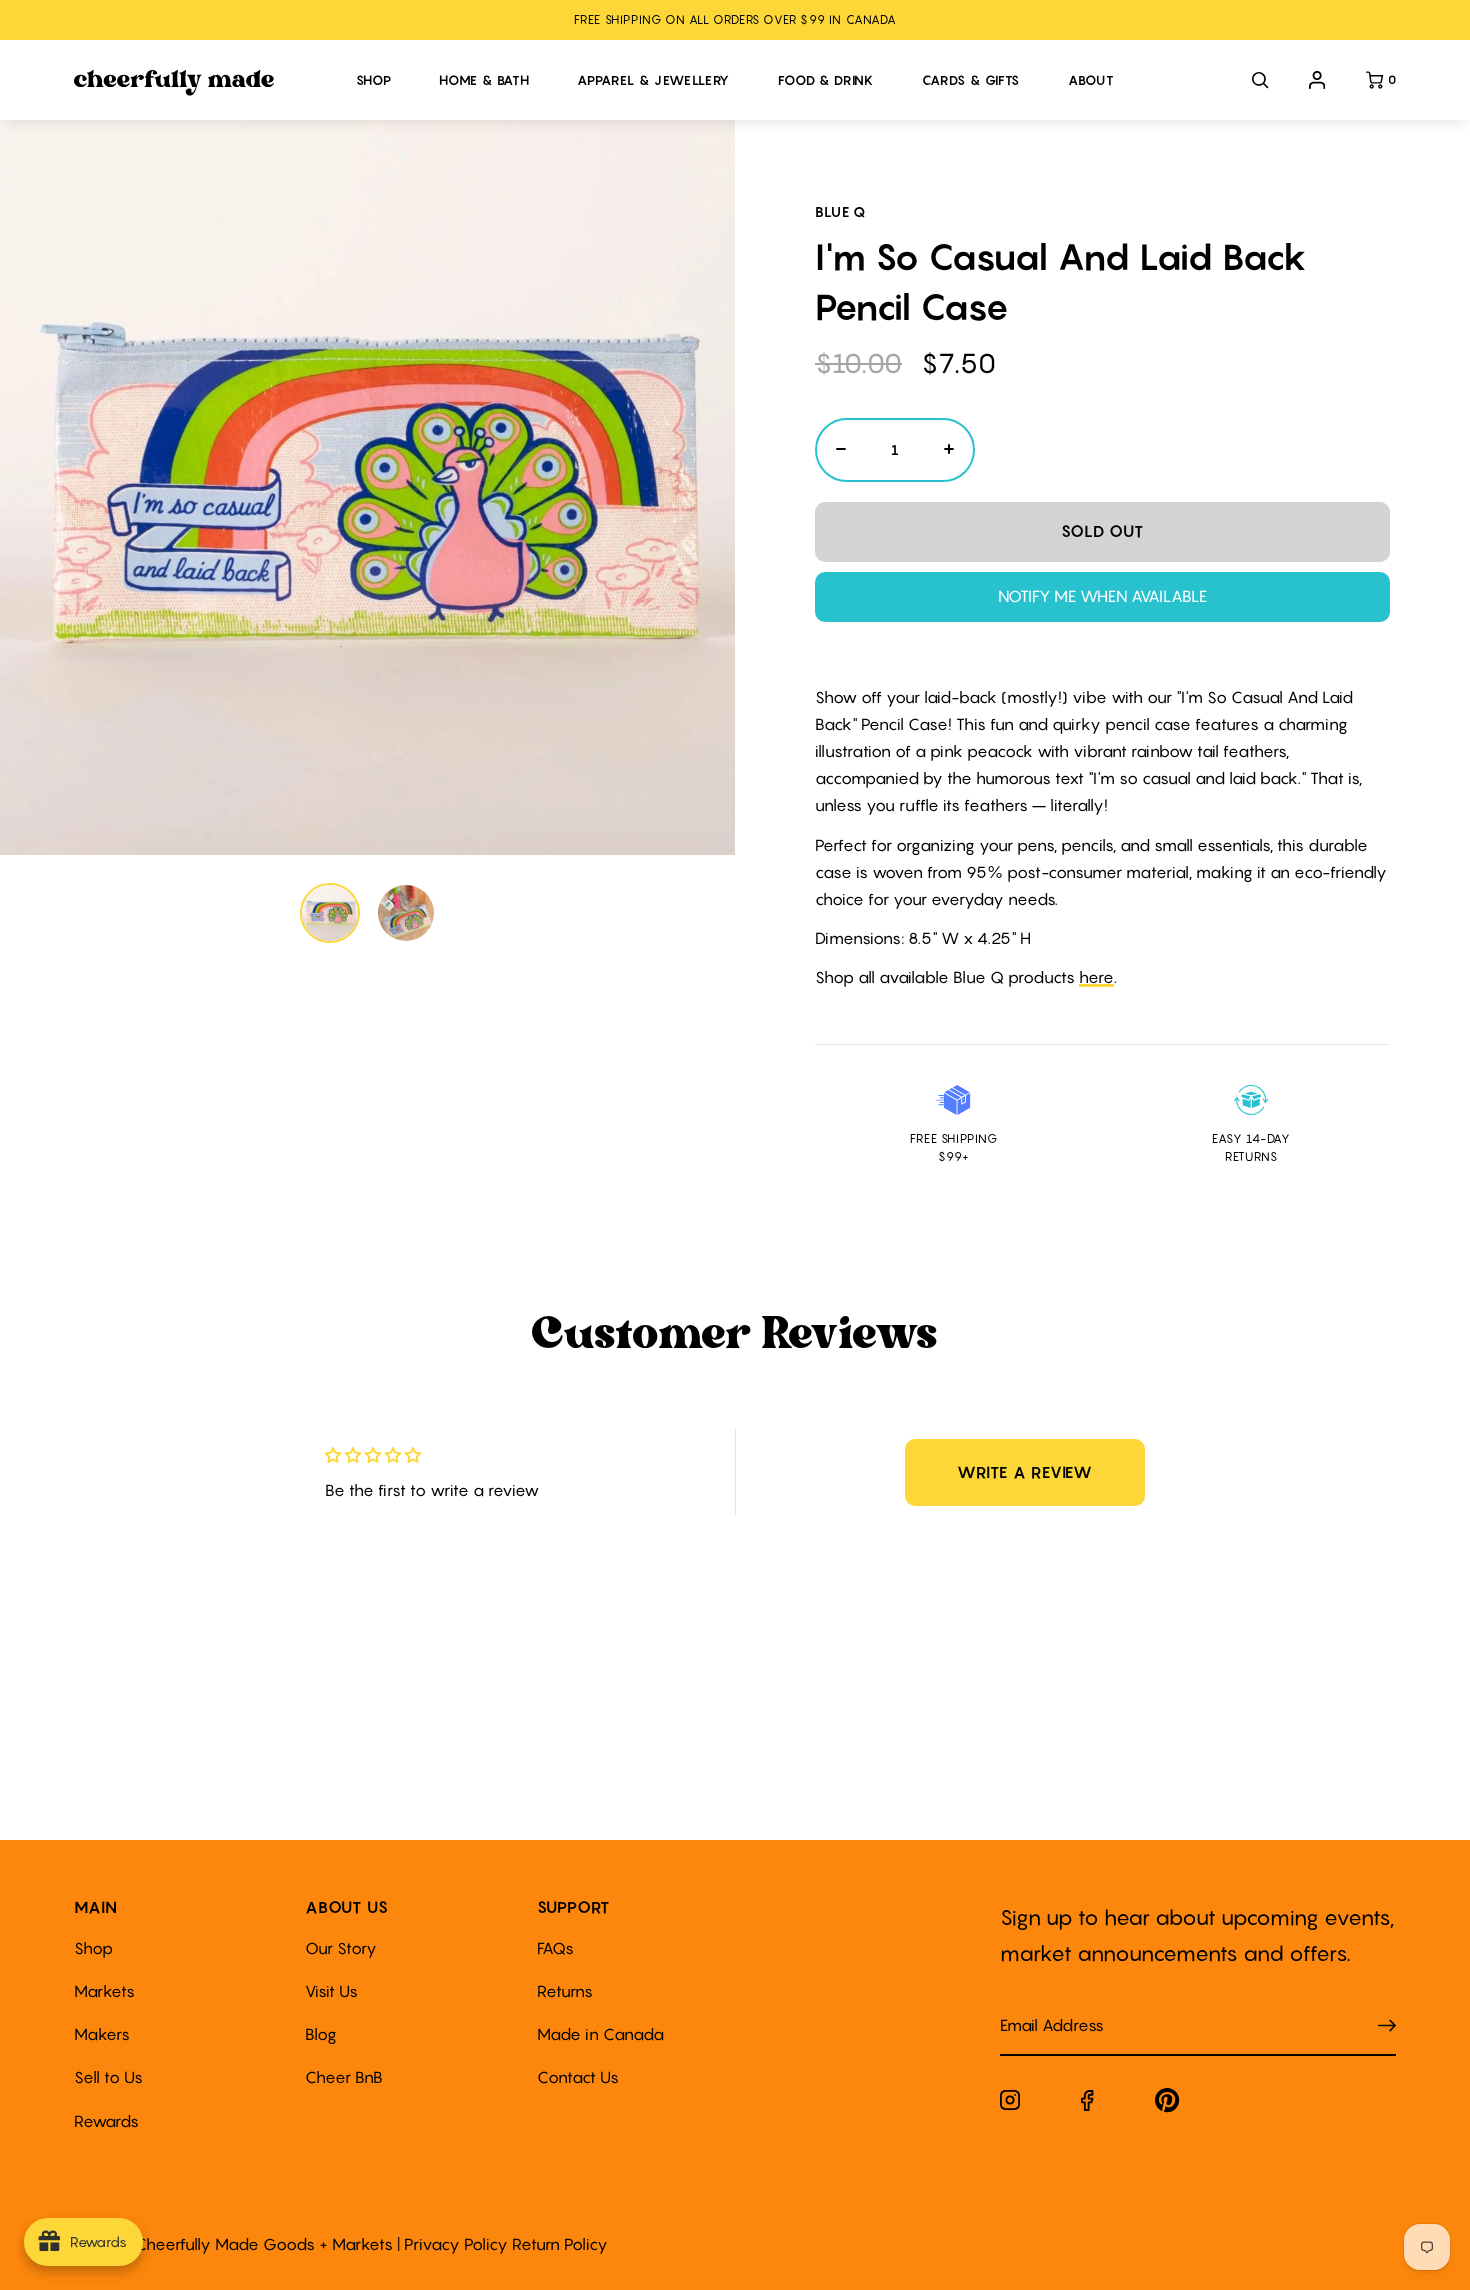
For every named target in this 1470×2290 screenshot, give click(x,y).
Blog (321, 2034)
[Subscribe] (1387, 2025)
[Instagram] (1010, 2104)
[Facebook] (1087, 2104)
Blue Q (840, 211)
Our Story (341, 1948)
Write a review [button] (1025, 1472)
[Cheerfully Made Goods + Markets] (205, 83)
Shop (93, 1948)
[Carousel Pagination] (368, 913)
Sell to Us (108, 2077)
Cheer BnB (344, 2077)
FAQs (555, 1948)
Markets (104, 1991)
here (1096, 977)
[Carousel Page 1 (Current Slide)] (330, 913)
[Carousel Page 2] (406, 913)
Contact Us (578, 2077)
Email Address (1040, 2005)
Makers (102, 2034)
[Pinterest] (1167, 2104)
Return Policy (560, 2244)
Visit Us (331, 1991)
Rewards (106, 2121)
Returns (565, 1991)
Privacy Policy (456, 2244)
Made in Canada (600, 2034)
